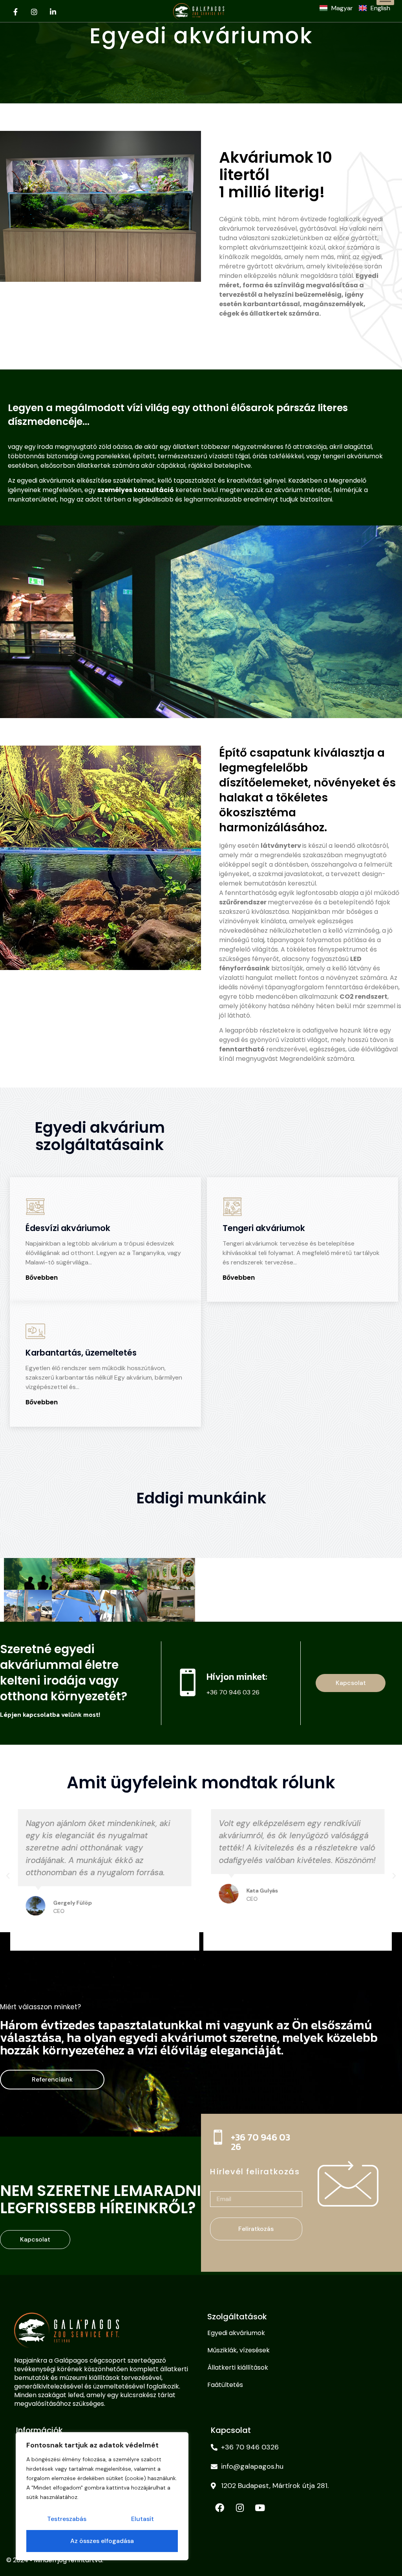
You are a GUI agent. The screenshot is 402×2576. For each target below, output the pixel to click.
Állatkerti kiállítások (238, 2367)
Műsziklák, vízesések (238, 2350)
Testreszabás (67, 2519)
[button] (194, 1961)
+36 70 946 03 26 (260, 2142)
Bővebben (42, 1278)
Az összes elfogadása (102, 2541)
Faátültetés (225, 2385)
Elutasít (143, 2519)
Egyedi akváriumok (236, 2333)
